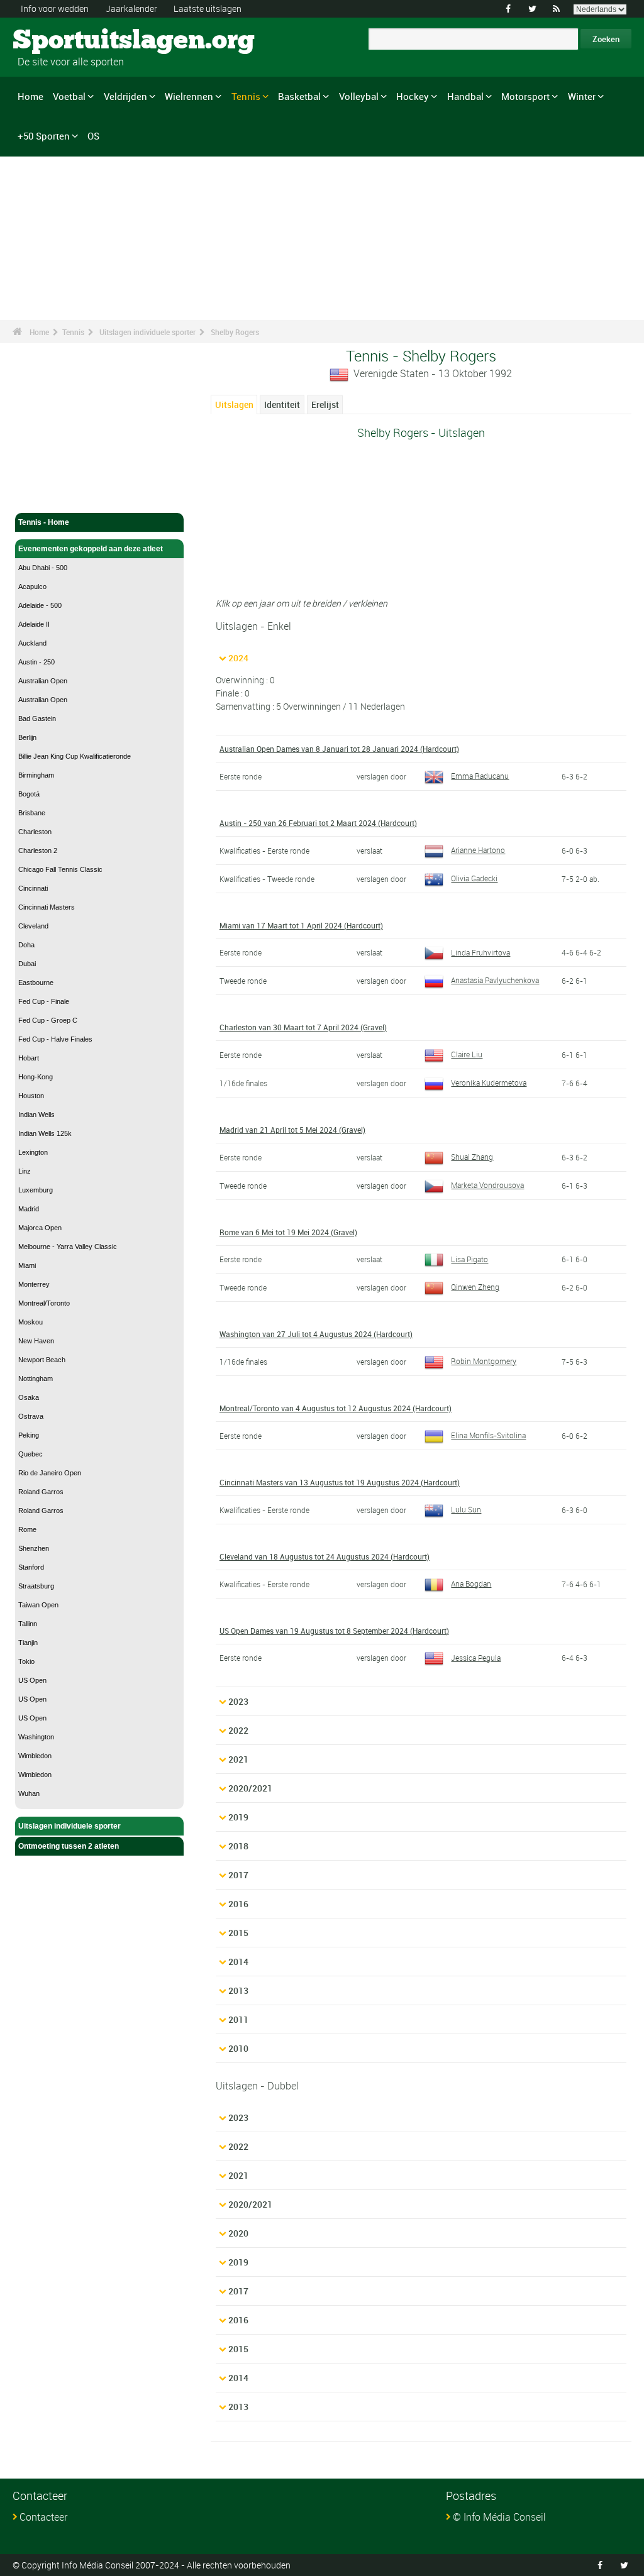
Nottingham (36, 1379)
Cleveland (33, 926)
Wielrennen (189, 96)
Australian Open (43, 681)
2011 (238, 2019)
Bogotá (29, 794)
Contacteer (43, 2517)
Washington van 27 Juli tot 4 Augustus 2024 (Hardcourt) (316, 1334)
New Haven (36, 1341)
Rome (27, 1529)
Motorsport (525, 96)
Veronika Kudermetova (489, 1082)
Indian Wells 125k (45, 1133)
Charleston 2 (38, 850)
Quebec (31, 1454)
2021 (238, 1759)
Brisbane (32, 813)
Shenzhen (34, 1548)
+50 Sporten (44, 136)
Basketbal (299, 96)
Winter (582, 96)
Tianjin (28, 1643)
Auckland (32, 643)
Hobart (29, 1058)
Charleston (35, 832)
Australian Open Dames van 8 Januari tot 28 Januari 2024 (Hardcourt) (339, 749)
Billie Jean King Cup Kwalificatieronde (75, 756)
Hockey (413, 96)
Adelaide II (34, 624)
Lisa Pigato (469, 1259)
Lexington (33, 1152)
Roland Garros (41, 1492)
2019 (238, 1817)
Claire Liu (467, 1054)
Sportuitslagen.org (60, 41)
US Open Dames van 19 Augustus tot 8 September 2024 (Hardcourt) (334, 1631)
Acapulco (32, 586)
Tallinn (28, 1624)
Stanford (31, 1567)
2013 (238, 1990)
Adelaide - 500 (40, 605)
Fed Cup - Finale (44, 1001)
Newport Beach (42, 1360)
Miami (27, 1265)
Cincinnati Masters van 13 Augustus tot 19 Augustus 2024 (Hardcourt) (340, 1482)
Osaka (29, 1397)
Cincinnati (33, 888)
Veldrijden (125, 96)
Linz (25, 1171)
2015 (238, 1933)
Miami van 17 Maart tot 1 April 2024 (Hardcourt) (301, 925)
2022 (238, 1730)
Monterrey (34, 1284)
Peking (29, 1435)
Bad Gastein (37, 718)
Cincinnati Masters (47, 907)
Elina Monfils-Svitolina (488, 1435)
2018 (238, 1846)
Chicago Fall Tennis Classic (60, 869)
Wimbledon (35, 1756)
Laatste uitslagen (208, 8)
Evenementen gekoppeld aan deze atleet (91, 549)
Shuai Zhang (472, 1157)
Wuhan (29, 1793)
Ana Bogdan (471, 1583)
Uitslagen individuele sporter (147, 332)
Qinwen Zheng (475, 1287)
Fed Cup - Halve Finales (55, 1039)
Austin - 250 (36, 662)
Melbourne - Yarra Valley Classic (68, 1247)
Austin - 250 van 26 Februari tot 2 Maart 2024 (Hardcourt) (318, 823)
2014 (238, 1962)
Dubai (27, 964)
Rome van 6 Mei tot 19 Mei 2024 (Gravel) (288, 1232)
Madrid (29, 1209)
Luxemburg (36, 1190)
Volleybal (359, 96)
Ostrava (31, 1416)
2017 (238, 1875)
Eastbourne (36, 983)
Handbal (465, 96)
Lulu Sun (466, 1509)
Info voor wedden (55, 8)
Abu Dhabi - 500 (43, 568)
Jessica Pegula (476, 1658)
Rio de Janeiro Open (50, 1473)
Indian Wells (36, 1115)
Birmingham (36, 775)
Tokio (26, 1661)
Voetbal (69, 96)
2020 (238, 2233)
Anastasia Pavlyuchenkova (495, 980)
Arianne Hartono (478, 850)
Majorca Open (40, 1228)
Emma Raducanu (480, 776)
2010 (238, 2048)
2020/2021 (250, 1788)
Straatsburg (36, 1586)
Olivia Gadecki (474, 878)
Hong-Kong (36, 1077)
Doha (26, 945)
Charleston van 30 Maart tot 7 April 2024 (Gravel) (303, 1027)
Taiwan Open (38, 1605)
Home (31, 96)
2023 (238, 1701)
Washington (36, 1737)
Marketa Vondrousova (487, 1185)
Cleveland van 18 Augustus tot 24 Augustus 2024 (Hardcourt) (325, 1556)
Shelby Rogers (235, 332)
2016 (238, 1904)
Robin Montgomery (484, 1361)
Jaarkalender (131, 8)
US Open (32, 1680)
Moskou (31, 1322)
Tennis (246, 96)
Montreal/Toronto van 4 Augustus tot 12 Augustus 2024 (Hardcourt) (336, 1408)
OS (93, 136)
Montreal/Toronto (44, 1303)
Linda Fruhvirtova (480, 952)
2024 (238, 658)
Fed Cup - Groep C (48, 1020)
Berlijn (27, 737)
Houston (31, 1096)
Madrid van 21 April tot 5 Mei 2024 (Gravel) (292, 1130)
